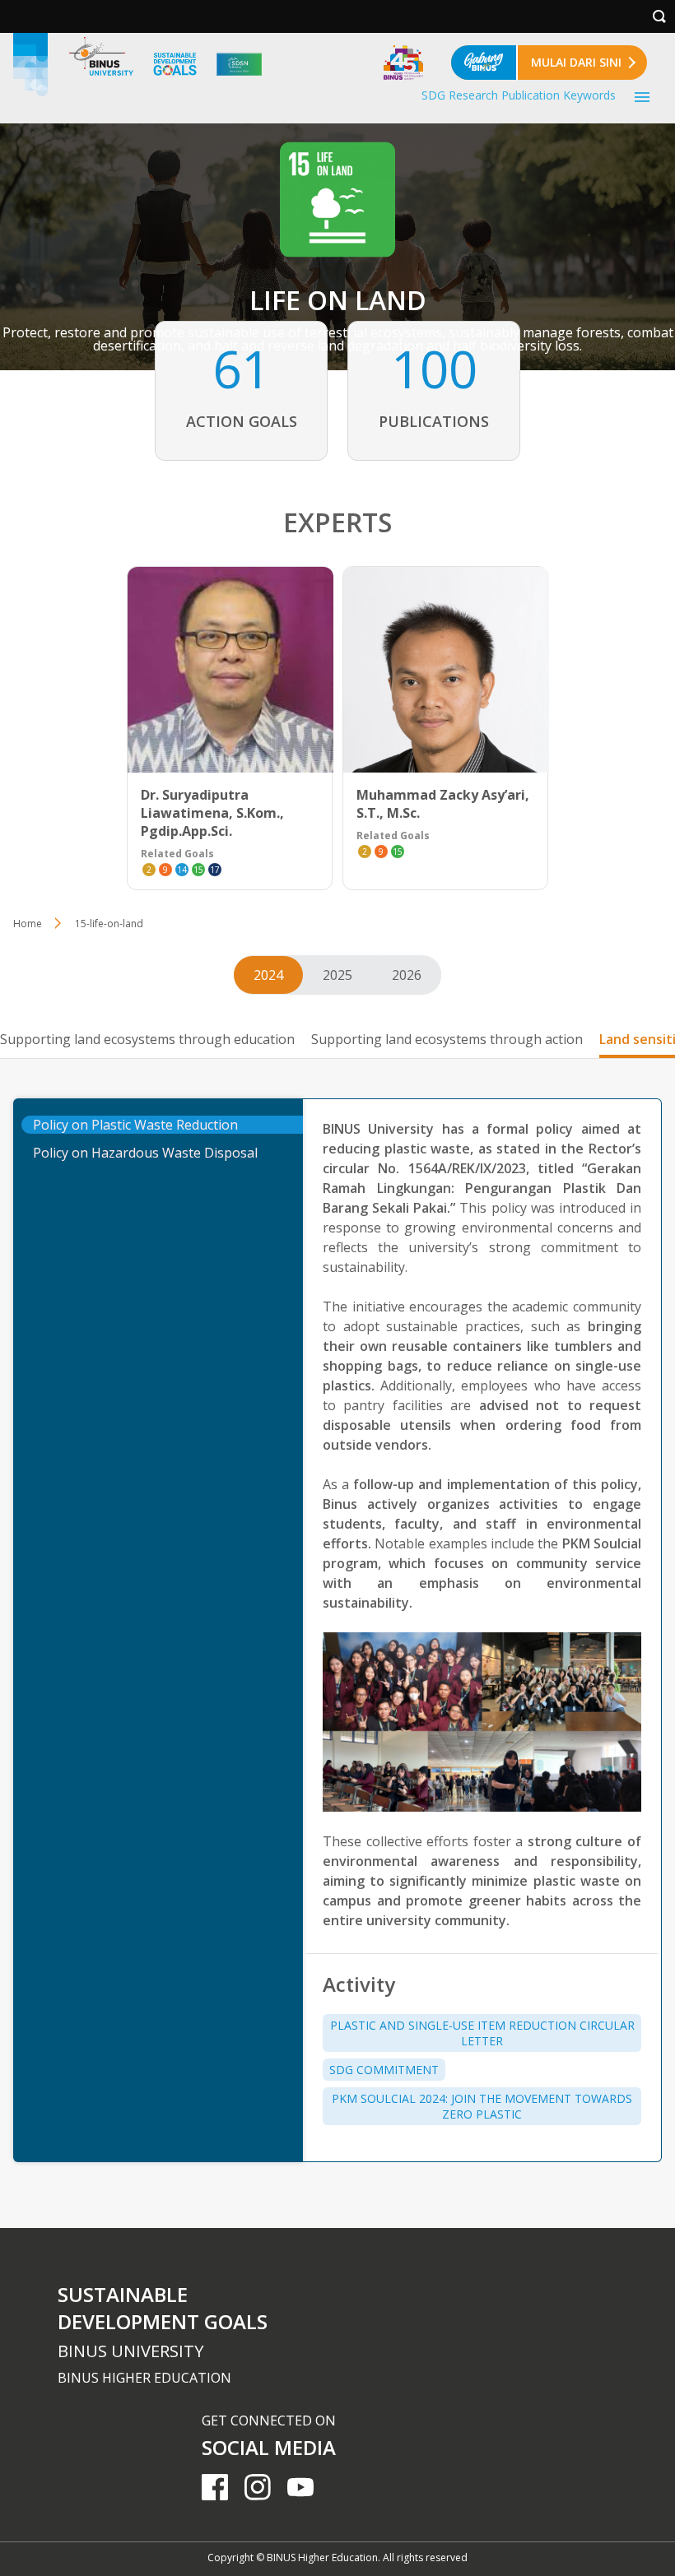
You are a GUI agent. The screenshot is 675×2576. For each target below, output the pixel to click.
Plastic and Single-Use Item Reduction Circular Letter (482, 2033)
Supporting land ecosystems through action (447, 1039)
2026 (407, 975)
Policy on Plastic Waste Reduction (135, 1125)
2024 (268, 975)
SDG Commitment (384, 2070)
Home (28, 924)
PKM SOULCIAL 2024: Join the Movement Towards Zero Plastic (482, 2106)
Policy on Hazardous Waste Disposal (145, 1153)
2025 (337, 975)
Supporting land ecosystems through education (147, 1039)
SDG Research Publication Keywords (519, 95)
